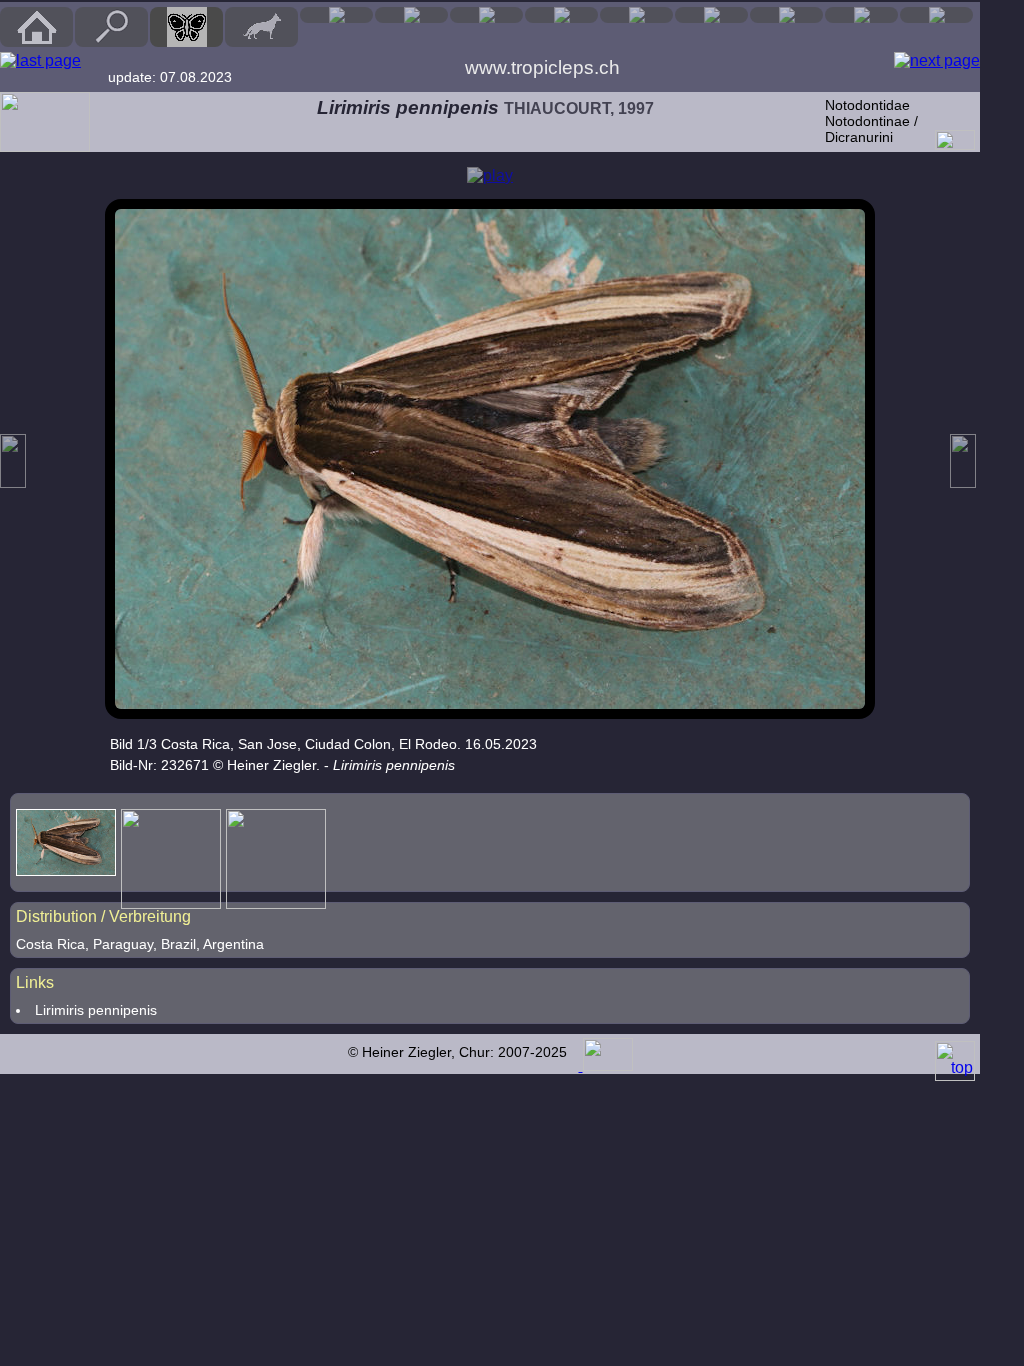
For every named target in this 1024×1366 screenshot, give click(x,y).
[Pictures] (861, 15)
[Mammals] (261, 27)
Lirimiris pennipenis (96, 1010)
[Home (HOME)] (36, 27)
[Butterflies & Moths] (186, 27)
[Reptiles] (411, 15)
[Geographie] (711, 15)
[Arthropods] (561, 15)
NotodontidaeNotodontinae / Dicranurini (871, 121)
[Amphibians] (486, 15)
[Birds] (336, 15)
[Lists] (786, 15)
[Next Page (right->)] (937, 61)
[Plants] (636, 15)
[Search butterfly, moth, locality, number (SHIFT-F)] (112, 41)
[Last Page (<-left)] (40, 61)
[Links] (936, 15)
